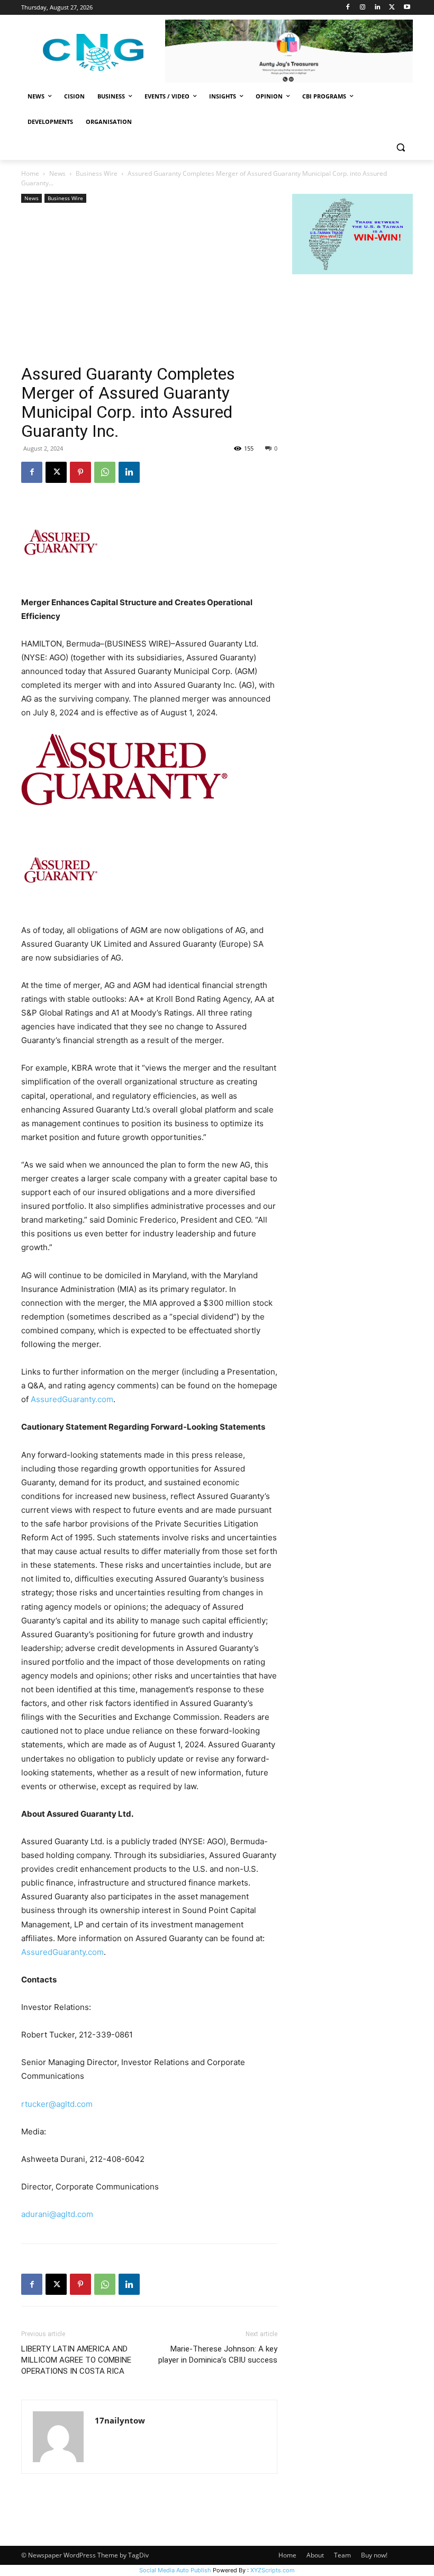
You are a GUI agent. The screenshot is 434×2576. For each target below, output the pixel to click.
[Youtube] (407, 8)
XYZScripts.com (273, 2570)
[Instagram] (363, 8)
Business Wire (97, 173)
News (57, 173)
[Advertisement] (149, 285)
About (315, 2555)
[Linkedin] (378, 8)
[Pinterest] (80, 472)
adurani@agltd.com (57, 2214)
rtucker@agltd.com (57, 2104)
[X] (392, 8)
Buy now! (374, 2555)
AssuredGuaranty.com (72, 1399)
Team (342, 2555)
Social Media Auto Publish (175, 2570)
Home (30, 173)
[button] (400, 147)
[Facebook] (348, 8)
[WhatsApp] (105, 472)
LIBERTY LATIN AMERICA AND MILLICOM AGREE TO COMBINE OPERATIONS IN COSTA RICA (76, 2360)
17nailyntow (120, 2420)
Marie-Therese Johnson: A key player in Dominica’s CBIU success (218, 2354)
